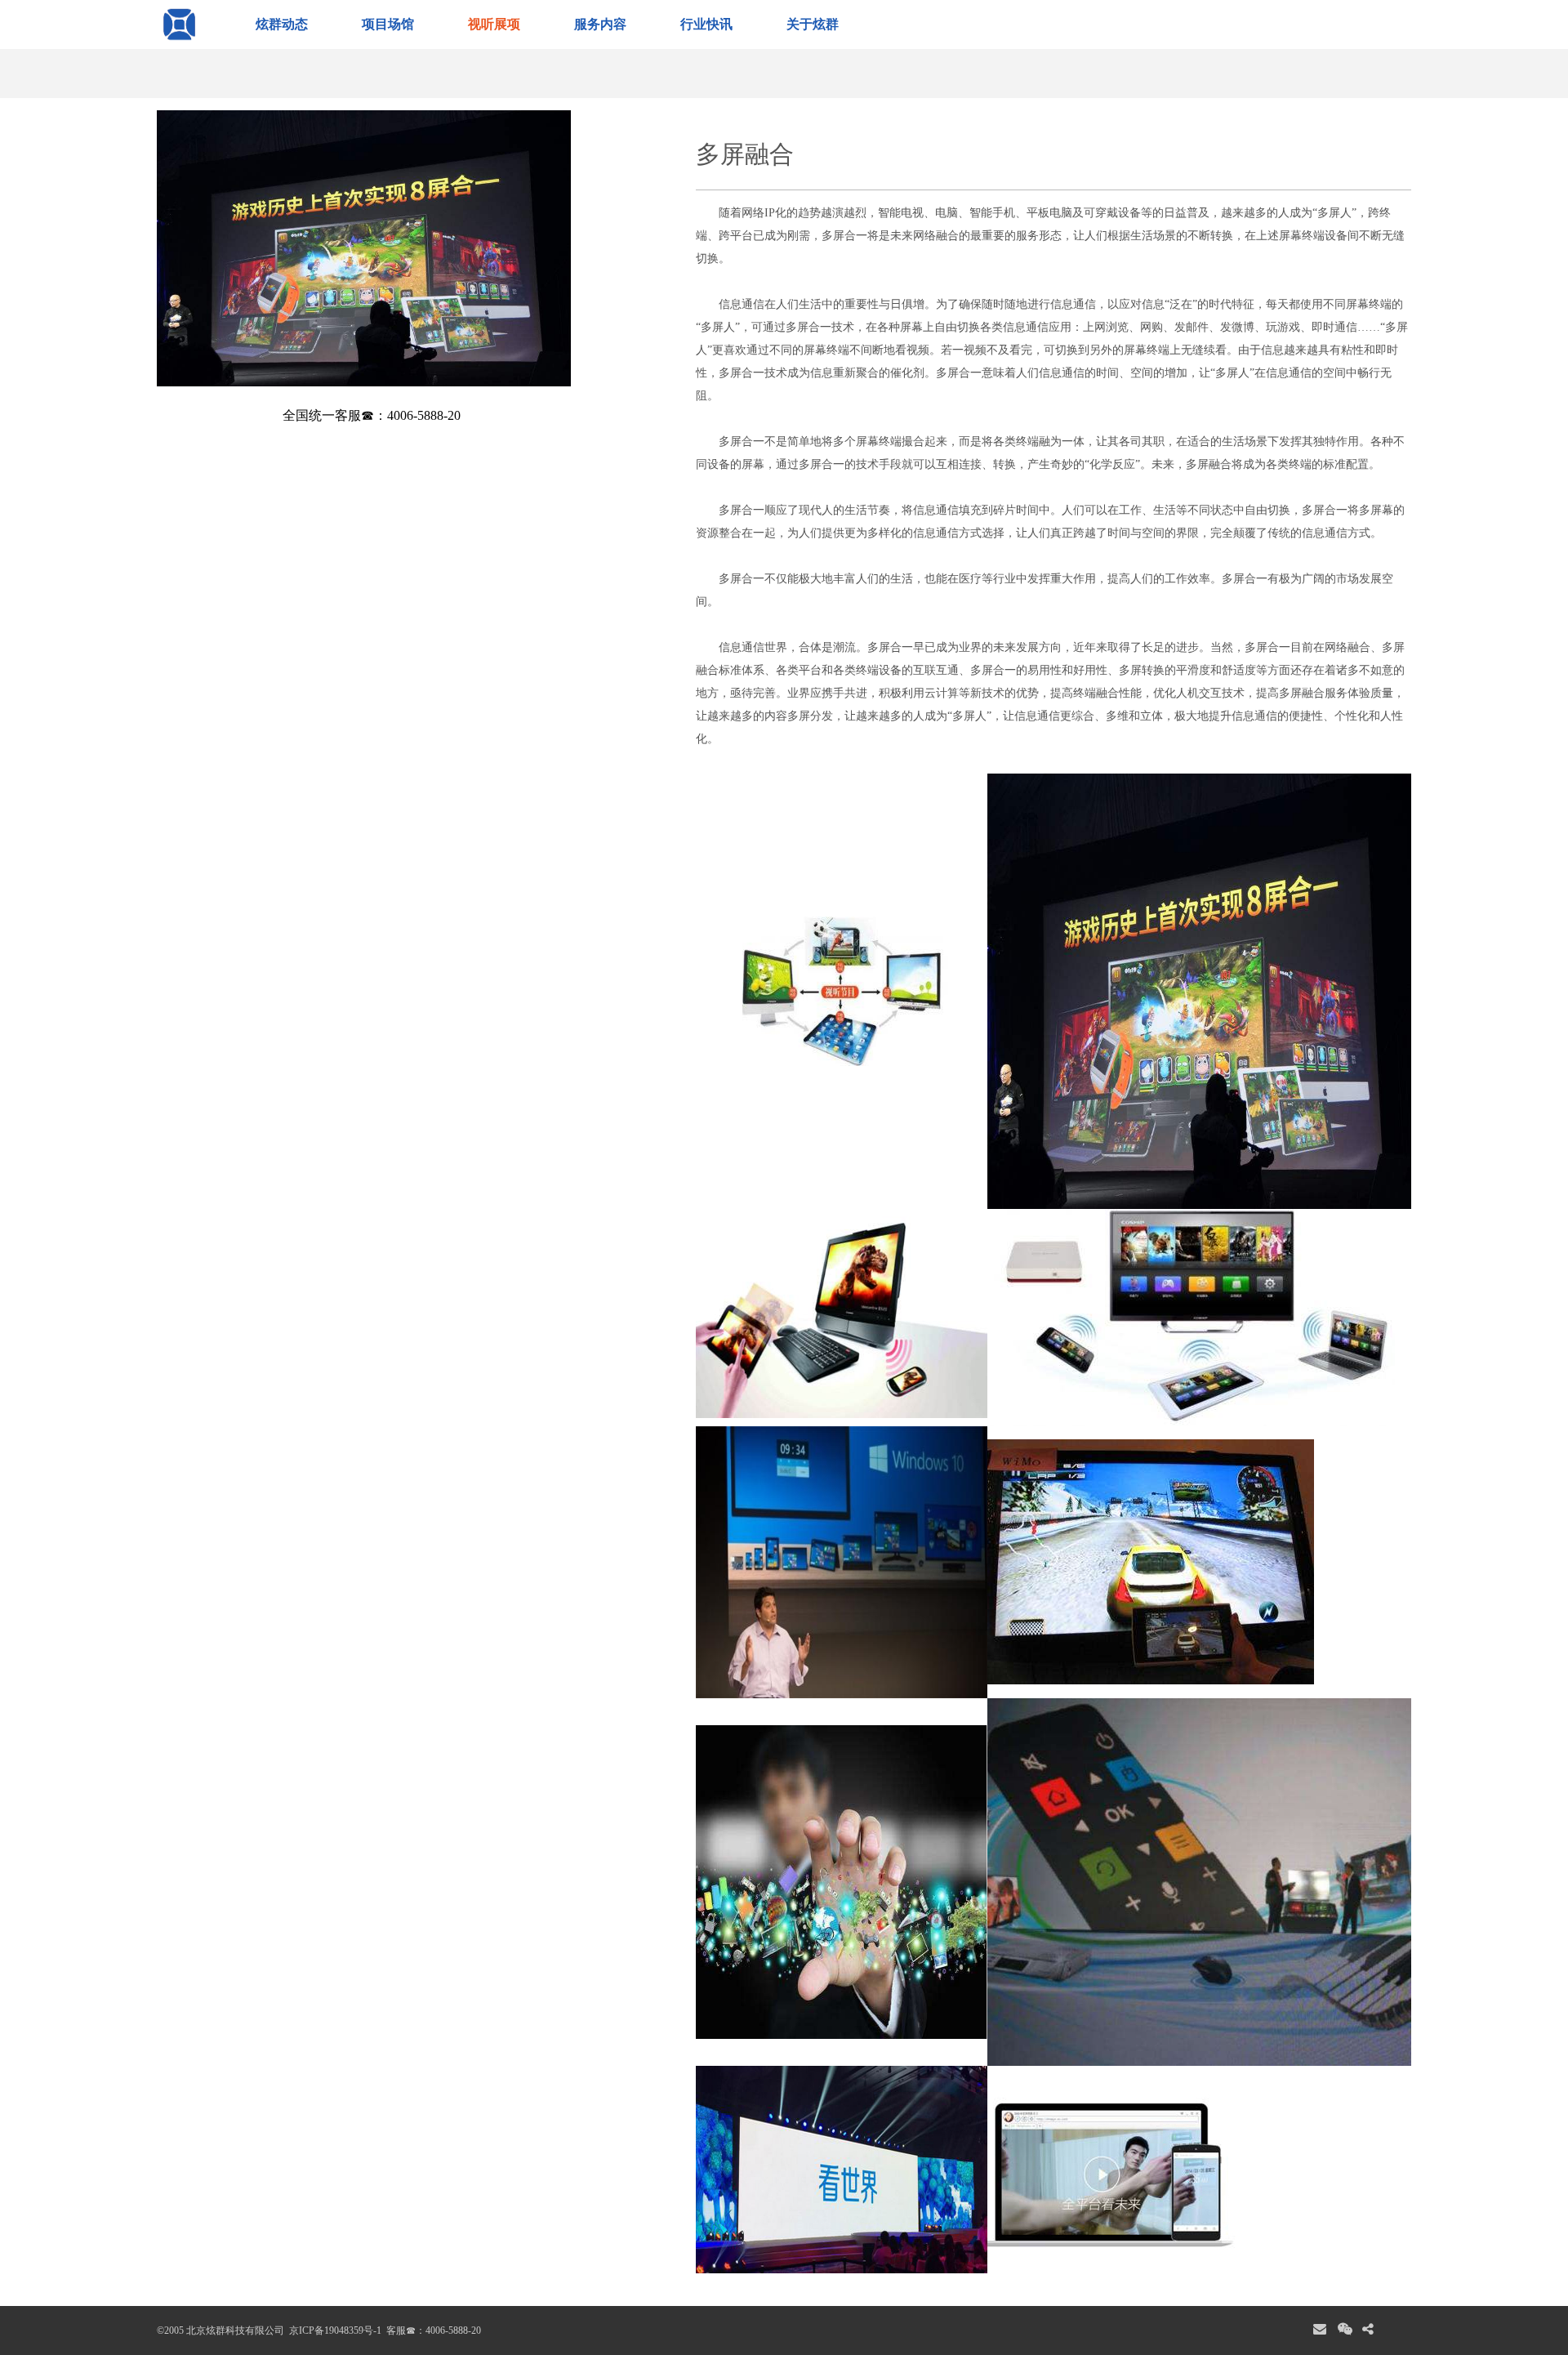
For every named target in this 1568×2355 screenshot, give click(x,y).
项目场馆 (388, 24)
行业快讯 (706, 24)
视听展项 (494, 24)
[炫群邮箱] (1320, 2330)
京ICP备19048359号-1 (334, 2330)
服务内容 (600, 24)
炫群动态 (282, 24)
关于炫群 (813, 24)
